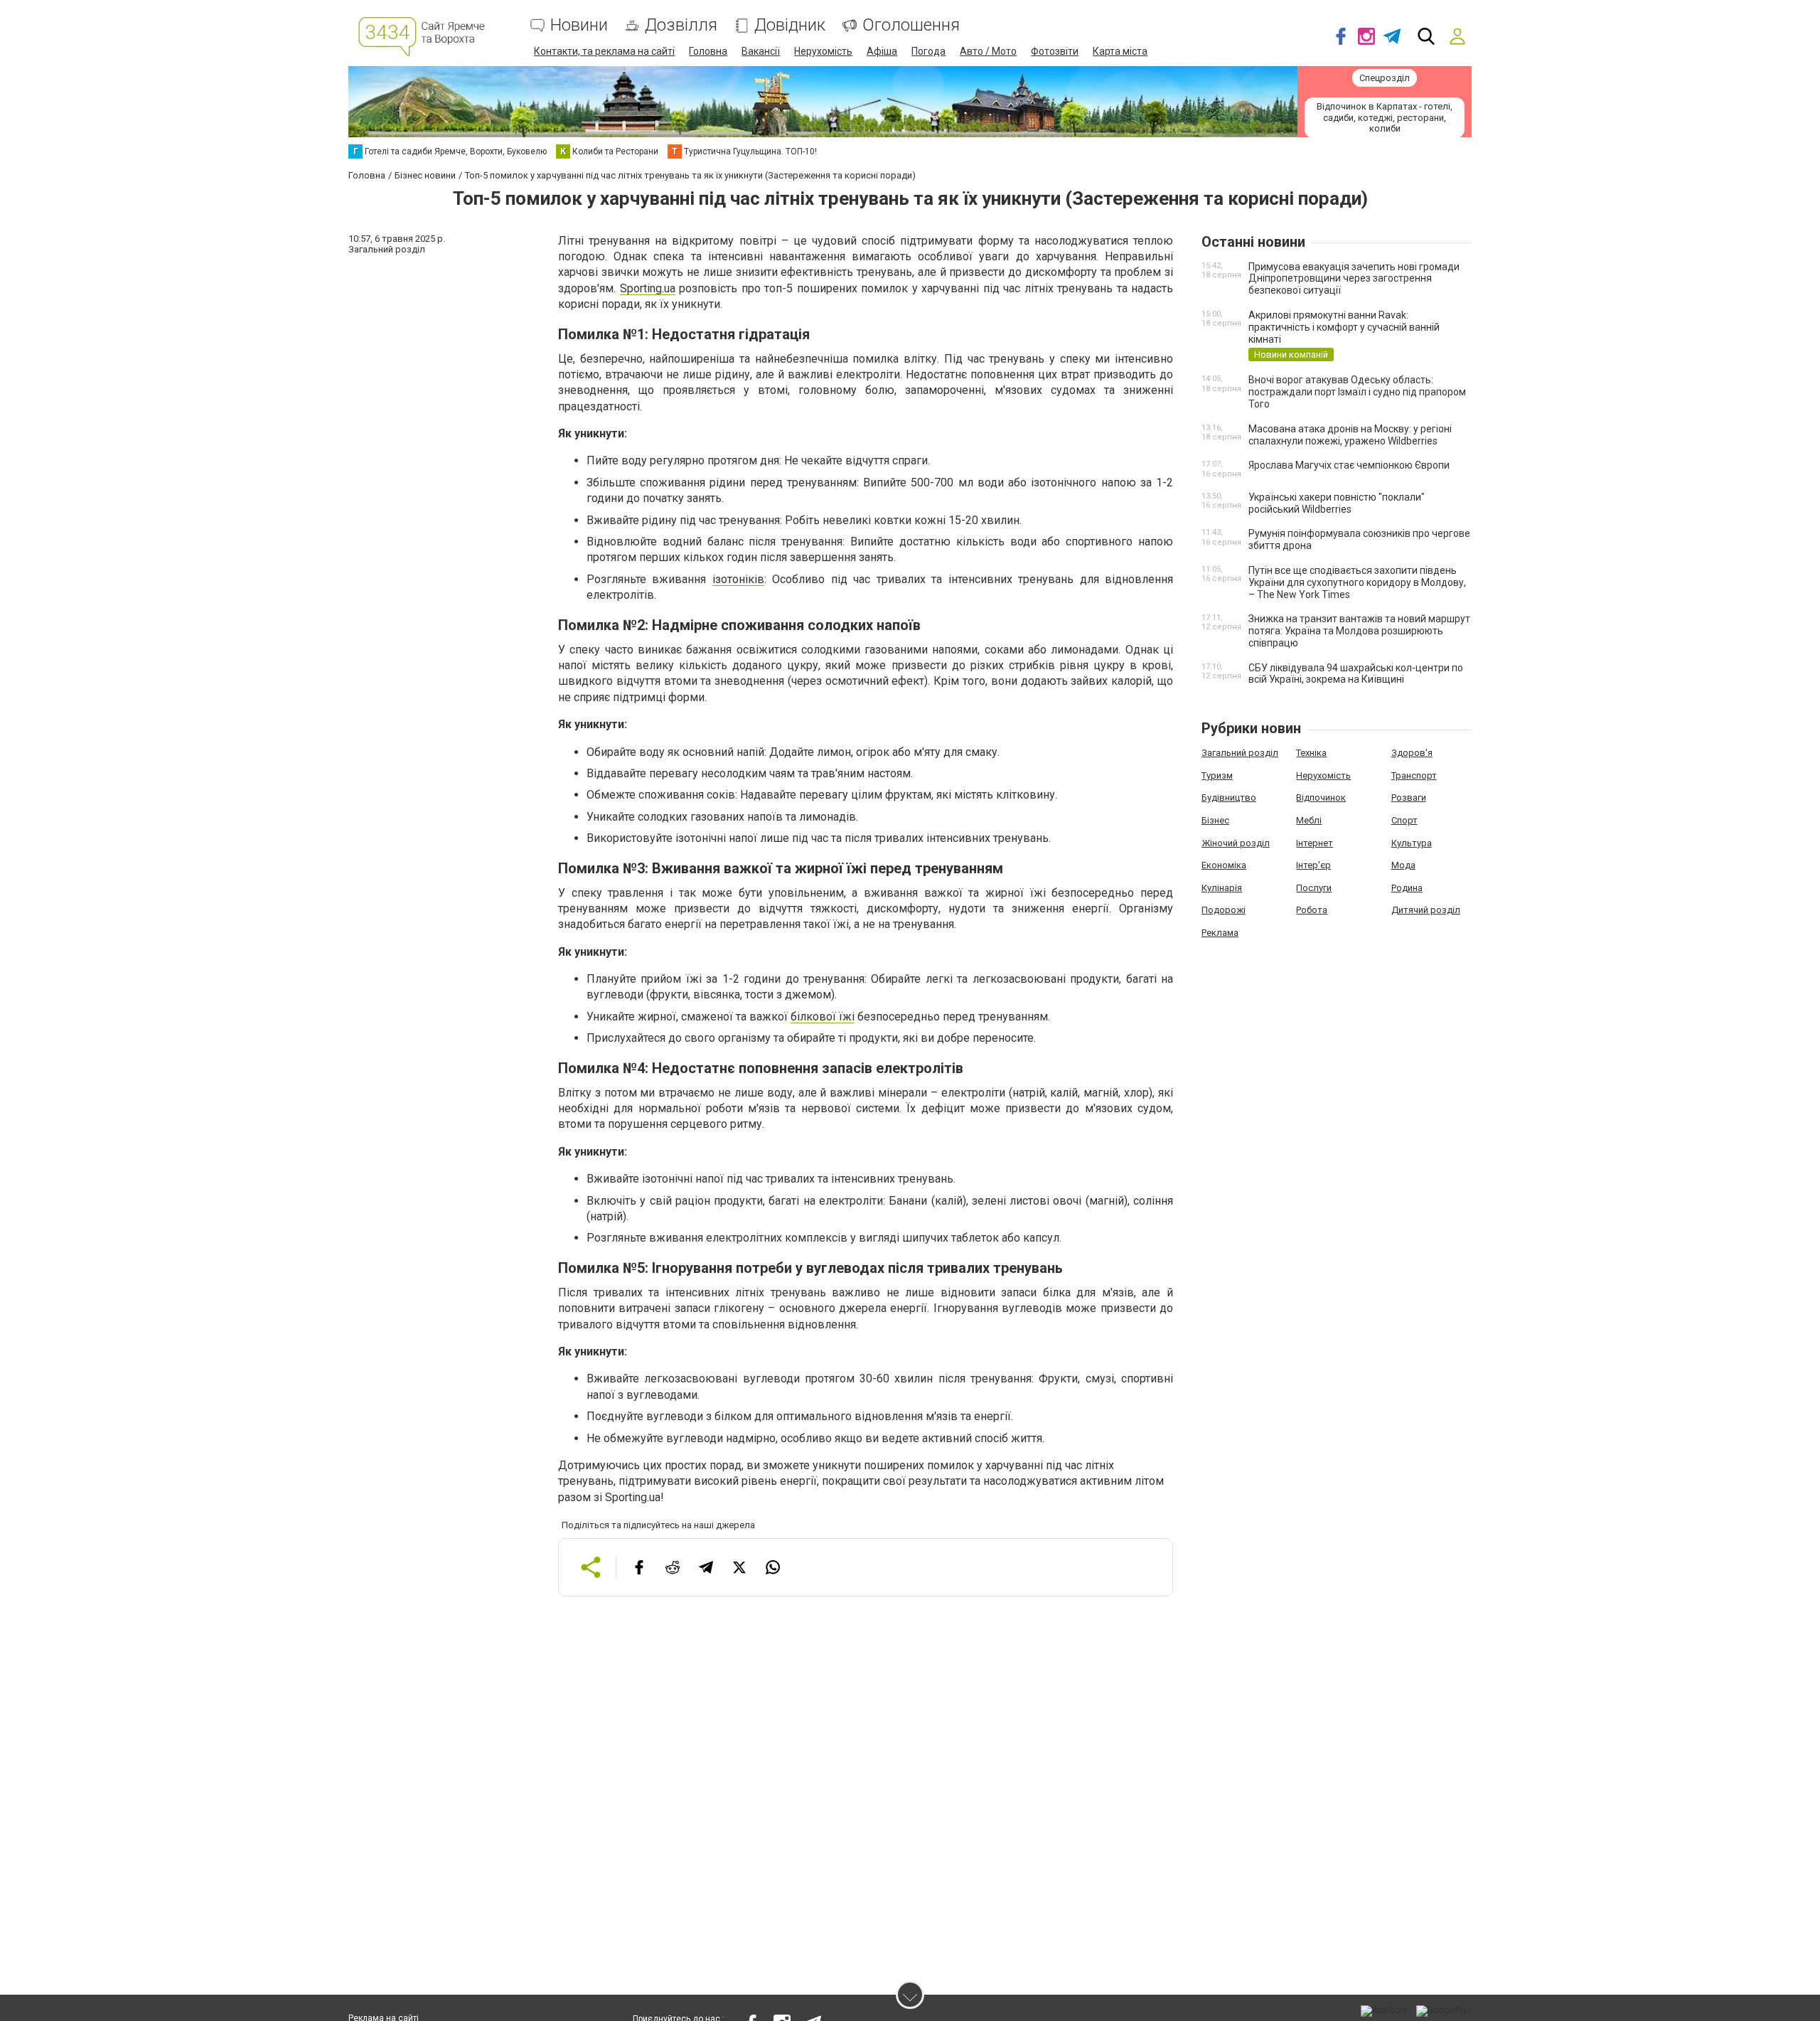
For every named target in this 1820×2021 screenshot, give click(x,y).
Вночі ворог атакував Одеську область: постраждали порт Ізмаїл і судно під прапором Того (1357, 392)
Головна (708, 51)
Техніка (1311, 753)
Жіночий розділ (1236, 843)
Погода (928, 51)
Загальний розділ (1240, 753)
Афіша (882, 51)
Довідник (790, 25)
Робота (1312, 910)
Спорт (1404, 820)
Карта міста (1120, 51)
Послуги (1314, 888)
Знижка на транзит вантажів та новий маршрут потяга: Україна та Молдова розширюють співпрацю (1359, 631)
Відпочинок (1321, 798)
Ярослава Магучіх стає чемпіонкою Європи (1349, 465)
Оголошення (911, 25)
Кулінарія (1222, 888)
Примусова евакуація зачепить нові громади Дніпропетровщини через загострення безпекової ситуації (1354, 279)
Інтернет (1315, 843)
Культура (1412, 843)
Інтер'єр (1313, 865)
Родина (1407, 888)
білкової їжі (823, 1017)
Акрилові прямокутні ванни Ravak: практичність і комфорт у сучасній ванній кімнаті (1344, 327)
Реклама (1220, 933)
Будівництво (1229, 798)
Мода (1403, 865)
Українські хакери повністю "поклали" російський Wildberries (1337, 503)
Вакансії (761, 51)
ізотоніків (738, 579)
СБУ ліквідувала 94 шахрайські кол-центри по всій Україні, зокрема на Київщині (1356, 674)
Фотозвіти (1055, 51)
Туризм (1217, 775)
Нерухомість (823, 51)
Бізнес (1215, 820)
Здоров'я (1412, 753)
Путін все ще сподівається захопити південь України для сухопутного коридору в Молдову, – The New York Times (1357, 582)
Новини (579, 25)
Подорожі (1224, 910)
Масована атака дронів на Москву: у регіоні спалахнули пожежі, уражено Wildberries (1350, 435)
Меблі (1309, 820)
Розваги (1409, 798)
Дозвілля (681, 25)
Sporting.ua (648, 288)
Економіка (1224, 865)
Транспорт (1414, 775)
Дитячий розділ (1426, 910)
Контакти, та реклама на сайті (604, 51)
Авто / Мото (988, 51)
